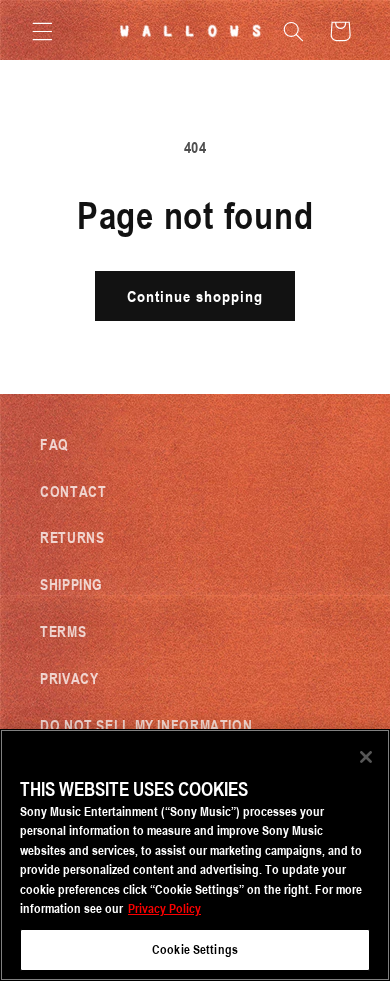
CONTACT (73, 491)
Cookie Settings (195, 949)
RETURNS (72, 537)
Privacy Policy (164, 908)
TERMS (63, 631)
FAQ (54, 444)
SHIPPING (71, 584)
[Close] (366, 757)
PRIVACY (69, 678)
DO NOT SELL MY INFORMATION (146, 725)
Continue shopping (195, 296)
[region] (195, 855)
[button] (42, 31)
